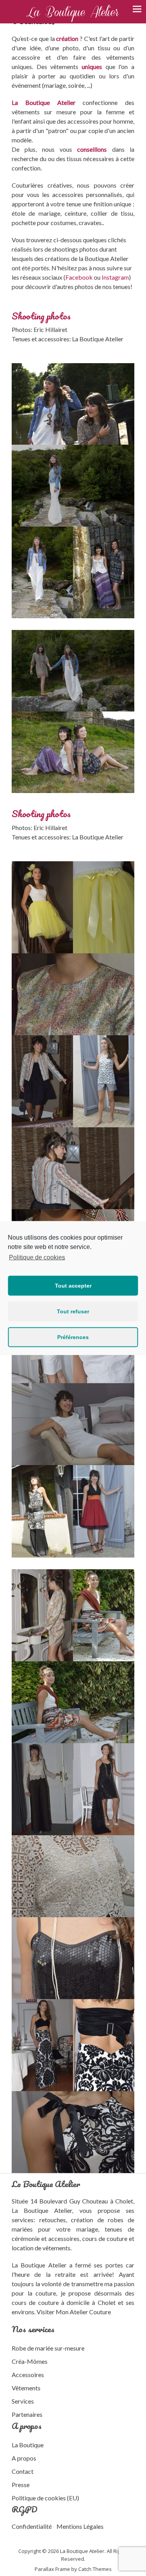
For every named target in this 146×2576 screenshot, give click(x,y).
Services (23, 2401)
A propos (24, 2458)
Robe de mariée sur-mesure (48, 2348)
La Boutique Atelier (39, 2265)
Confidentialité (32, 2526)
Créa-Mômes (30, 2361)
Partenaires (27, 2414)
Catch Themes (95, 2569)
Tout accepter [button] (73, 1286)
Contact (23, 2471)
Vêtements (26, 2388)
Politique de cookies (37, 1257)
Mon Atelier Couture (83, 2312)
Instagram (115, 277)
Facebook (79, 277)
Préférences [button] (73, 1337)
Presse (21, 2485)
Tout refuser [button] (73, 1311)
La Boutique (28, 2445)
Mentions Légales (80, 2526)
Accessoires (28, 2375)
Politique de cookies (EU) (45, 2498)
